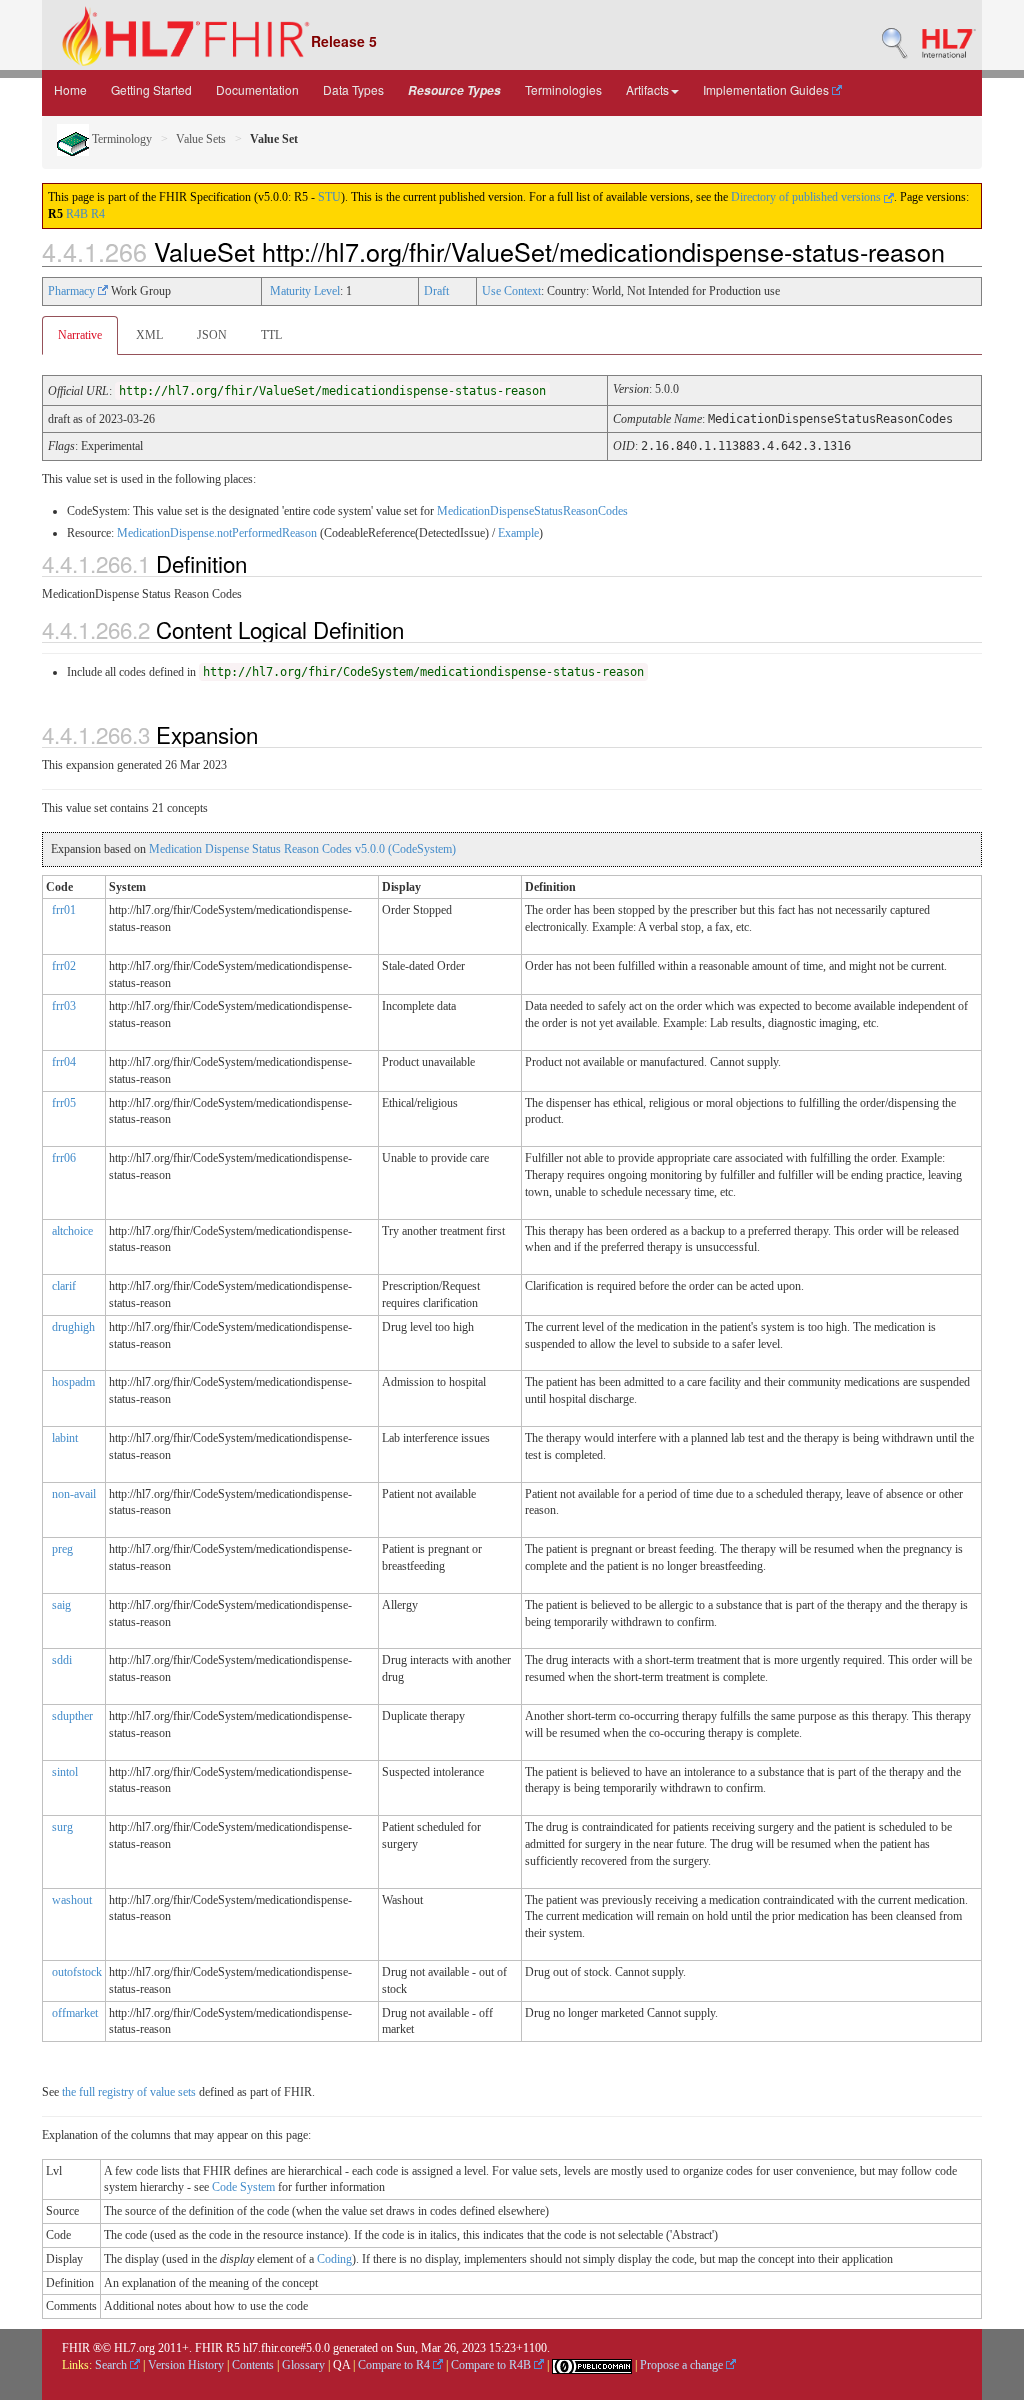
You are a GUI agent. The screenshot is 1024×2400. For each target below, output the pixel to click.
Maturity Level (305, 291)
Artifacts (647, 89)
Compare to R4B (492, 2365)
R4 (98, 214)
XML (149, 335)
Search (112, 2365)
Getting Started (151, 89)
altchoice (72, 1231)
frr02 (64, 966)
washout (72, 1900)
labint (65, 1438)
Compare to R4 (395, 2365)
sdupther (72, 1716)
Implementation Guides (767, 89)
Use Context (511, 291)
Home (70, 89)
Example (518, 533)
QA (341, 2365)
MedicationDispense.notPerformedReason (217, 533)
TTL (271, 335)
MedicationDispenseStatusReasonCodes (532, 511)
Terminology (120, 139)
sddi (62, 1660)
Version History (186, 2365)
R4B (77, 214)
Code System (243, 2187)
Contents (253, 2365)
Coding (334, 2259)
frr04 (64, 1062)
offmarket (75, 2013)
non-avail (74, 1494)
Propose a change (683, 2365)
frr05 (64, 1103)
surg (62, 1827)
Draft (436, 291)
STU (329, 197)
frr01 (64, 910)
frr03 (64, 1006)
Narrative (80, 335)
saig (61, 1605)
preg (62, 1549)
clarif (64, 1286)
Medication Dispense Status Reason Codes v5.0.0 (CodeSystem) (302, 849)
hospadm (73, 1382)
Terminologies (563, 89)
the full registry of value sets (129, 2092)
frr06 (64, 1158)
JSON (212, 335)
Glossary (303, 2365)
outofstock (77, 1972)
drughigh (73, 1327)
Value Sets (201, 139)
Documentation (257, 89)
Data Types (353, 89)
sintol (65, 1772)
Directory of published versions (807, 197)
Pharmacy (73, 291)
